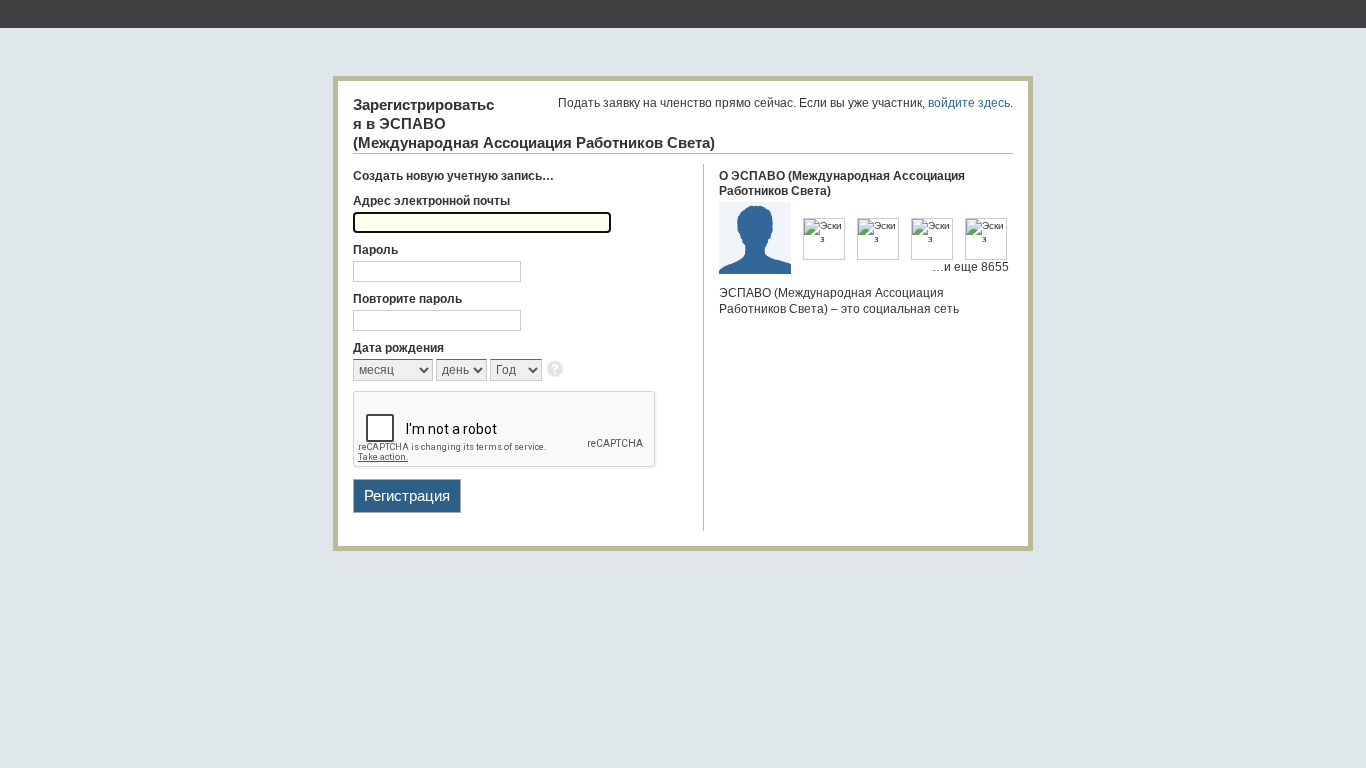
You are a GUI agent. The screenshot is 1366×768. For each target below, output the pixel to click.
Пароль (375, 250)
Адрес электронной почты (431, 201)
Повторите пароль (407, 299)
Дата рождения (398, 348)
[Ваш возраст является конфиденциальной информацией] (556, 370)
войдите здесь (969, 103)
